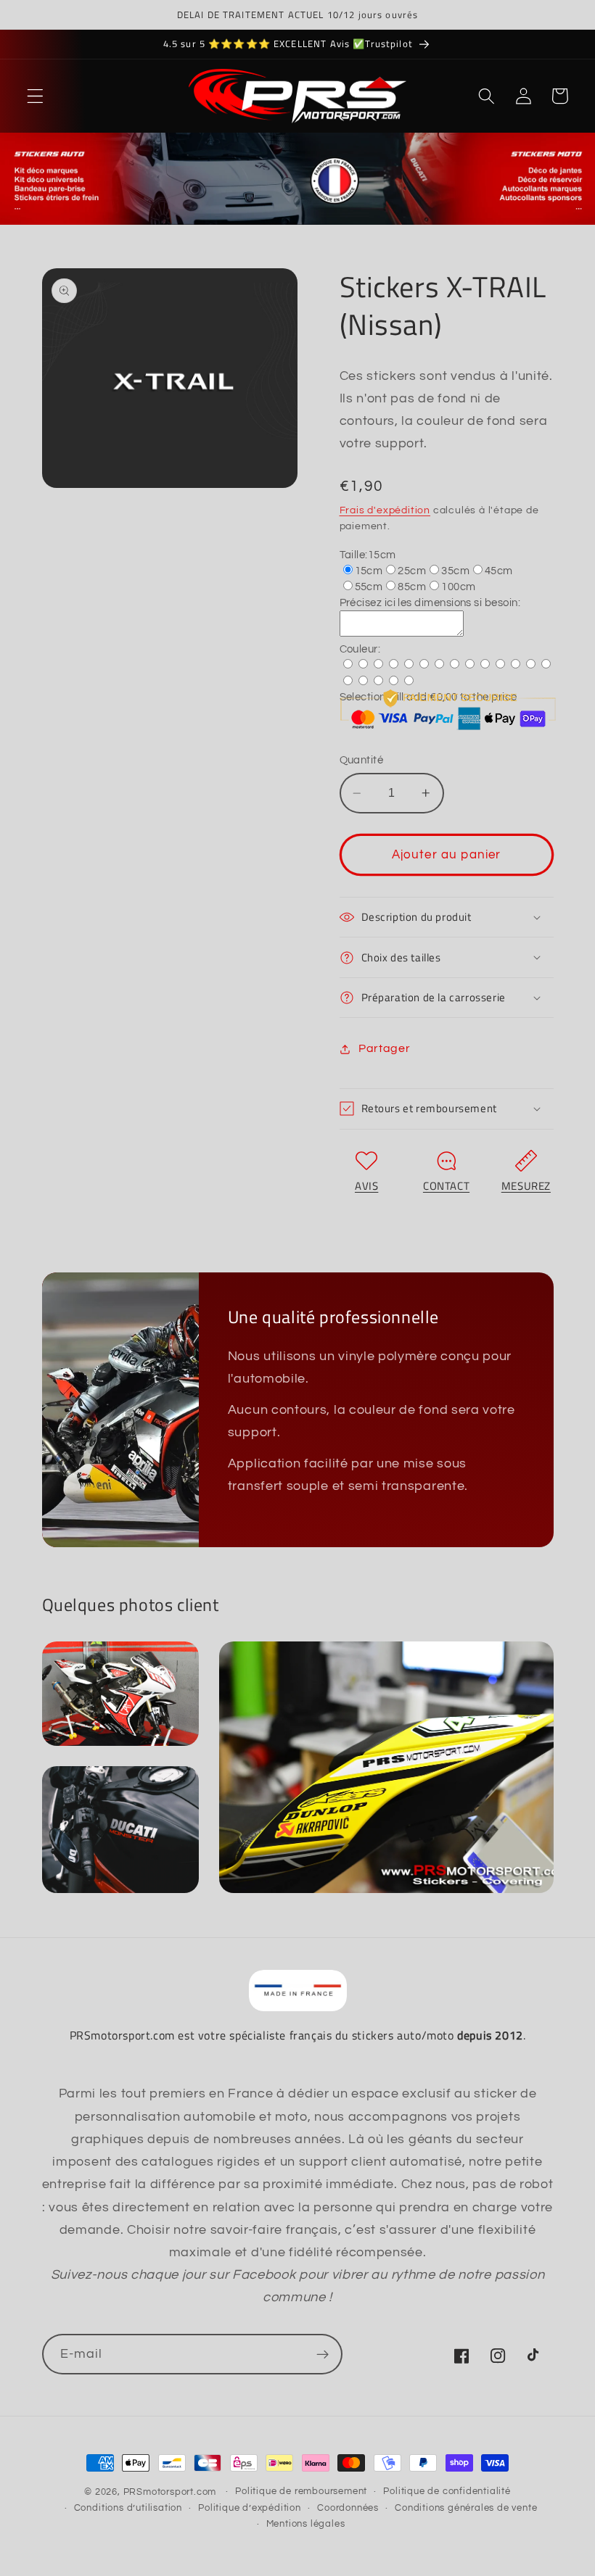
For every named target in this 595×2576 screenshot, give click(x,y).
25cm (412, 571)
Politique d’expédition (250, 2508)
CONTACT (446, 1186)
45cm (499, 571)
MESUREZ (526, 1186)
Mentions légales (306, 2524)
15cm (369, 571)
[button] (35, 96)
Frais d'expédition (385, 510)
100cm (458, 587)
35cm (455, 571)
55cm (369, 587)
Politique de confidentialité (447, 2492)
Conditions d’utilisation (128, 2508)
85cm (412, 587)
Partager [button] (385, 1048)
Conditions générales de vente (466, 2508)
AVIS (366, 1186)
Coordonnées (348, 2508)
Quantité (362, 760)
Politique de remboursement (301, 2492)
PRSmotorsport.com (170, 2492)
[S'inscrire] (323, 2354)
